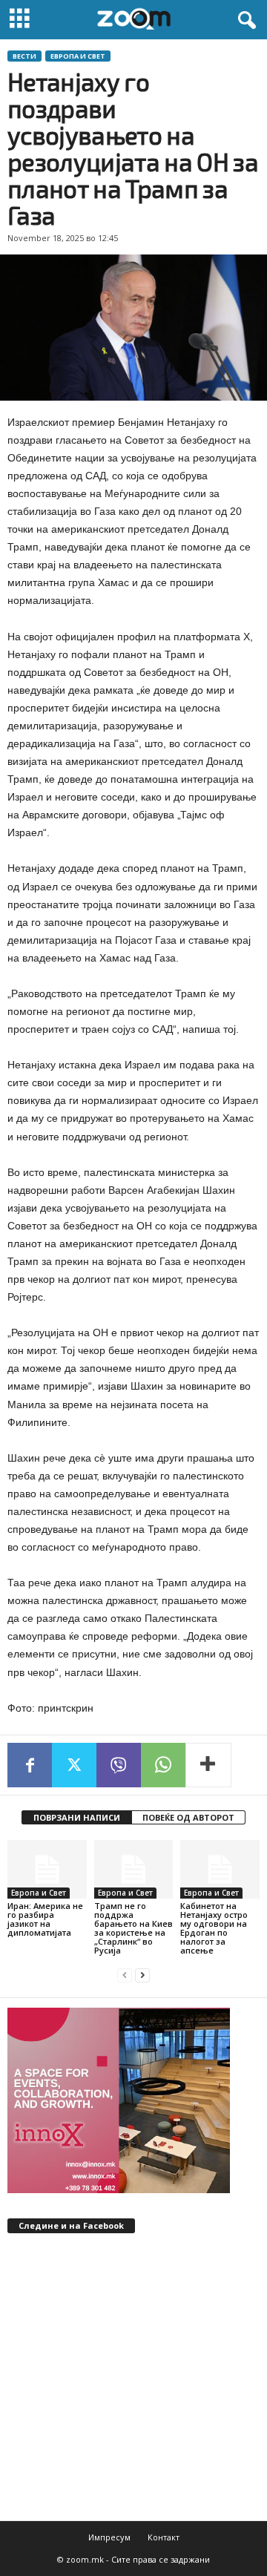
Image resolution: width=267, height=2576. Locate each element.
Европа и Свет (78, 56)
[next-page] (142, 1975)
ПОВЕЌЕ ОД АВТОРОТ (188, 1817)
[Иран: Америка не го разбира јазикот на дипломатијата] (47, 1870)
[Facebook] (30, 1765)
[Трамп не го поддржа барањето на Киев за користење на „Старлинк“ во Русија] (134, 1870)
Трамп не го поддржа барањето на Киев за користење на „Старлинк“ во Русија (133, 1928)
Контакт (164, 2537)
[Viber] (119, 1765)
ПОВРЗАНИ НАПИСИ (77, 1817)
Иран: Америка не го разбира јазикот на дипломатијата (45, 1919)
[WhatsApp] (163, 1765)
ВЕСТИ (24, 56)
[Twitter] (74, 1765)
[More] (208, 1765)
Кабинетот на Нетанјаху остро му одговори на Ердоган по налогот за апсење (214, 1928)
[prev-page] (125, 1975)
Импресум (109, 2537)
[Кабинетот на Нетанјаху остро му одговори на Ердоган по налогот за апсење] (220, 1870)
